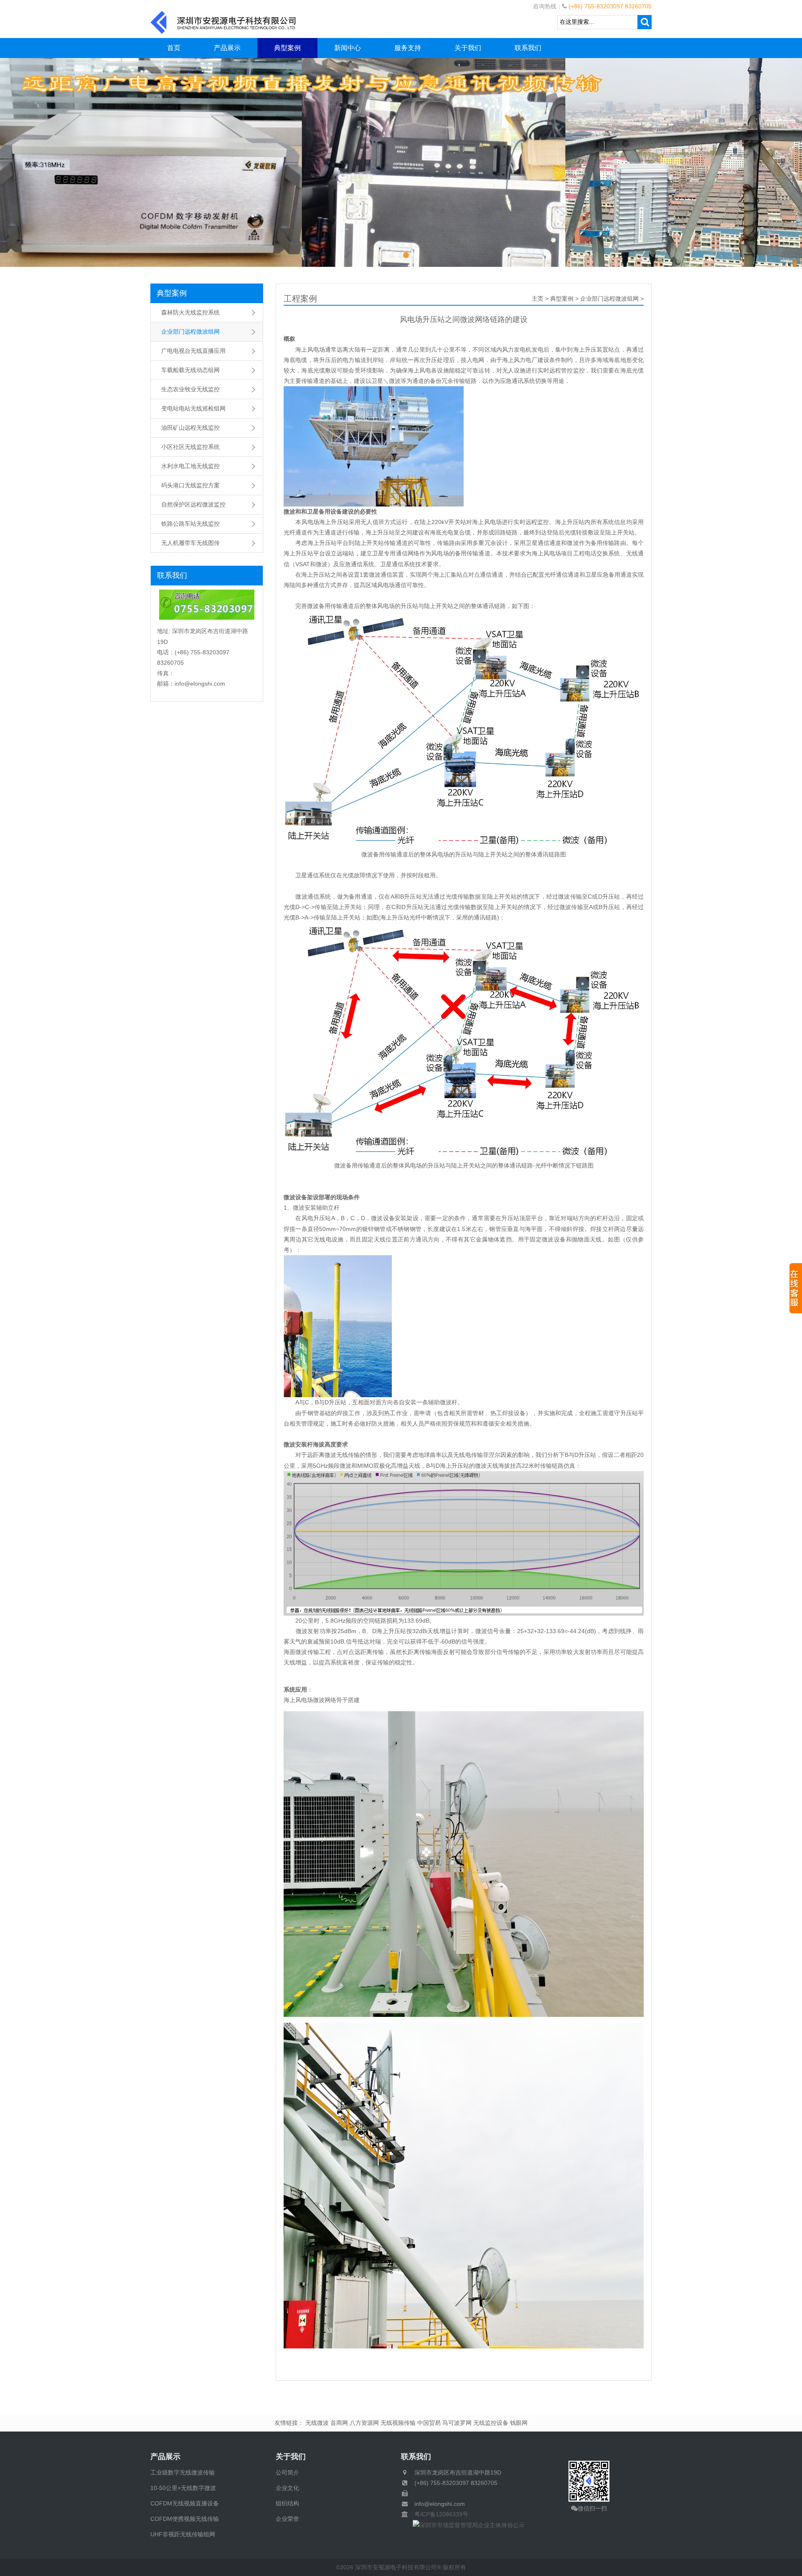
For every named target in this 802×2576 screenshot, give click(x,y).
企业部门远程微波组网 (190, 332)
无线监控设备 (491, 2423)
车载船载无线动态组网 (190, 370)
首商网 (339, 2423)
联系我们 (528, 48)
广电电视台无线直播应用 (193, 351)
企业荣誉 (287, 2519)
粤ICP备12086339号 (438, 2514)
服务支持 (408, 48)
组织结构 (287, 2503)
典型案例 (287, 48)
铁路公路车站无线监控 (190, 524)
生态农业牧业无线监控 (190, 389)
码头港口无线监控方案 (190, 485)
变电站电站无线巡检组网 (193, 408)
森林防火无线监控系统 (190, 312)
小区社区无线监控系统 (190, 447)
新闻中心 (348, 48)
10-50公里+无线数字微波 (183, 2488)
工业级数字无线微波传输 (183, 2472)
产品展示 (227, 48)
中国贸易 (429, 2423)
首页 (174, 48)
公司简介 (287, 2472)
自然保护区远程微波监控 (193, 504)
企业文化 (287, 2488)
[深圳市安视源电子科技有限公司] (223, 22)
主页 (538, 299)
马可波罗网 (457, 2423)
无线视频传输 (398, 2423)
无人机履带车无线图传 (190, 543)
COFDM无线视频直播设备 (185, 2503)
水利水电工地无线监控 (190, 466)
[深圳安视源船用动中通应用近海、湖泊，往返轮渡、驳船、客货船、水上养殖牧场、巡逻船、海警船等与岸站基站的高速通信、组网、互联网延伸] (401, 162)
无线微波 (317, 2423)
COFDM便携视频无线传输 (185, 2519)
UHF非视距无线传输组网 (183, 2534)
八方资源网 (364, 2423)
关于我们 (468, 48)
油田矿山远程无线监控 (190, 428)
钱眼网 (519, 2423)
